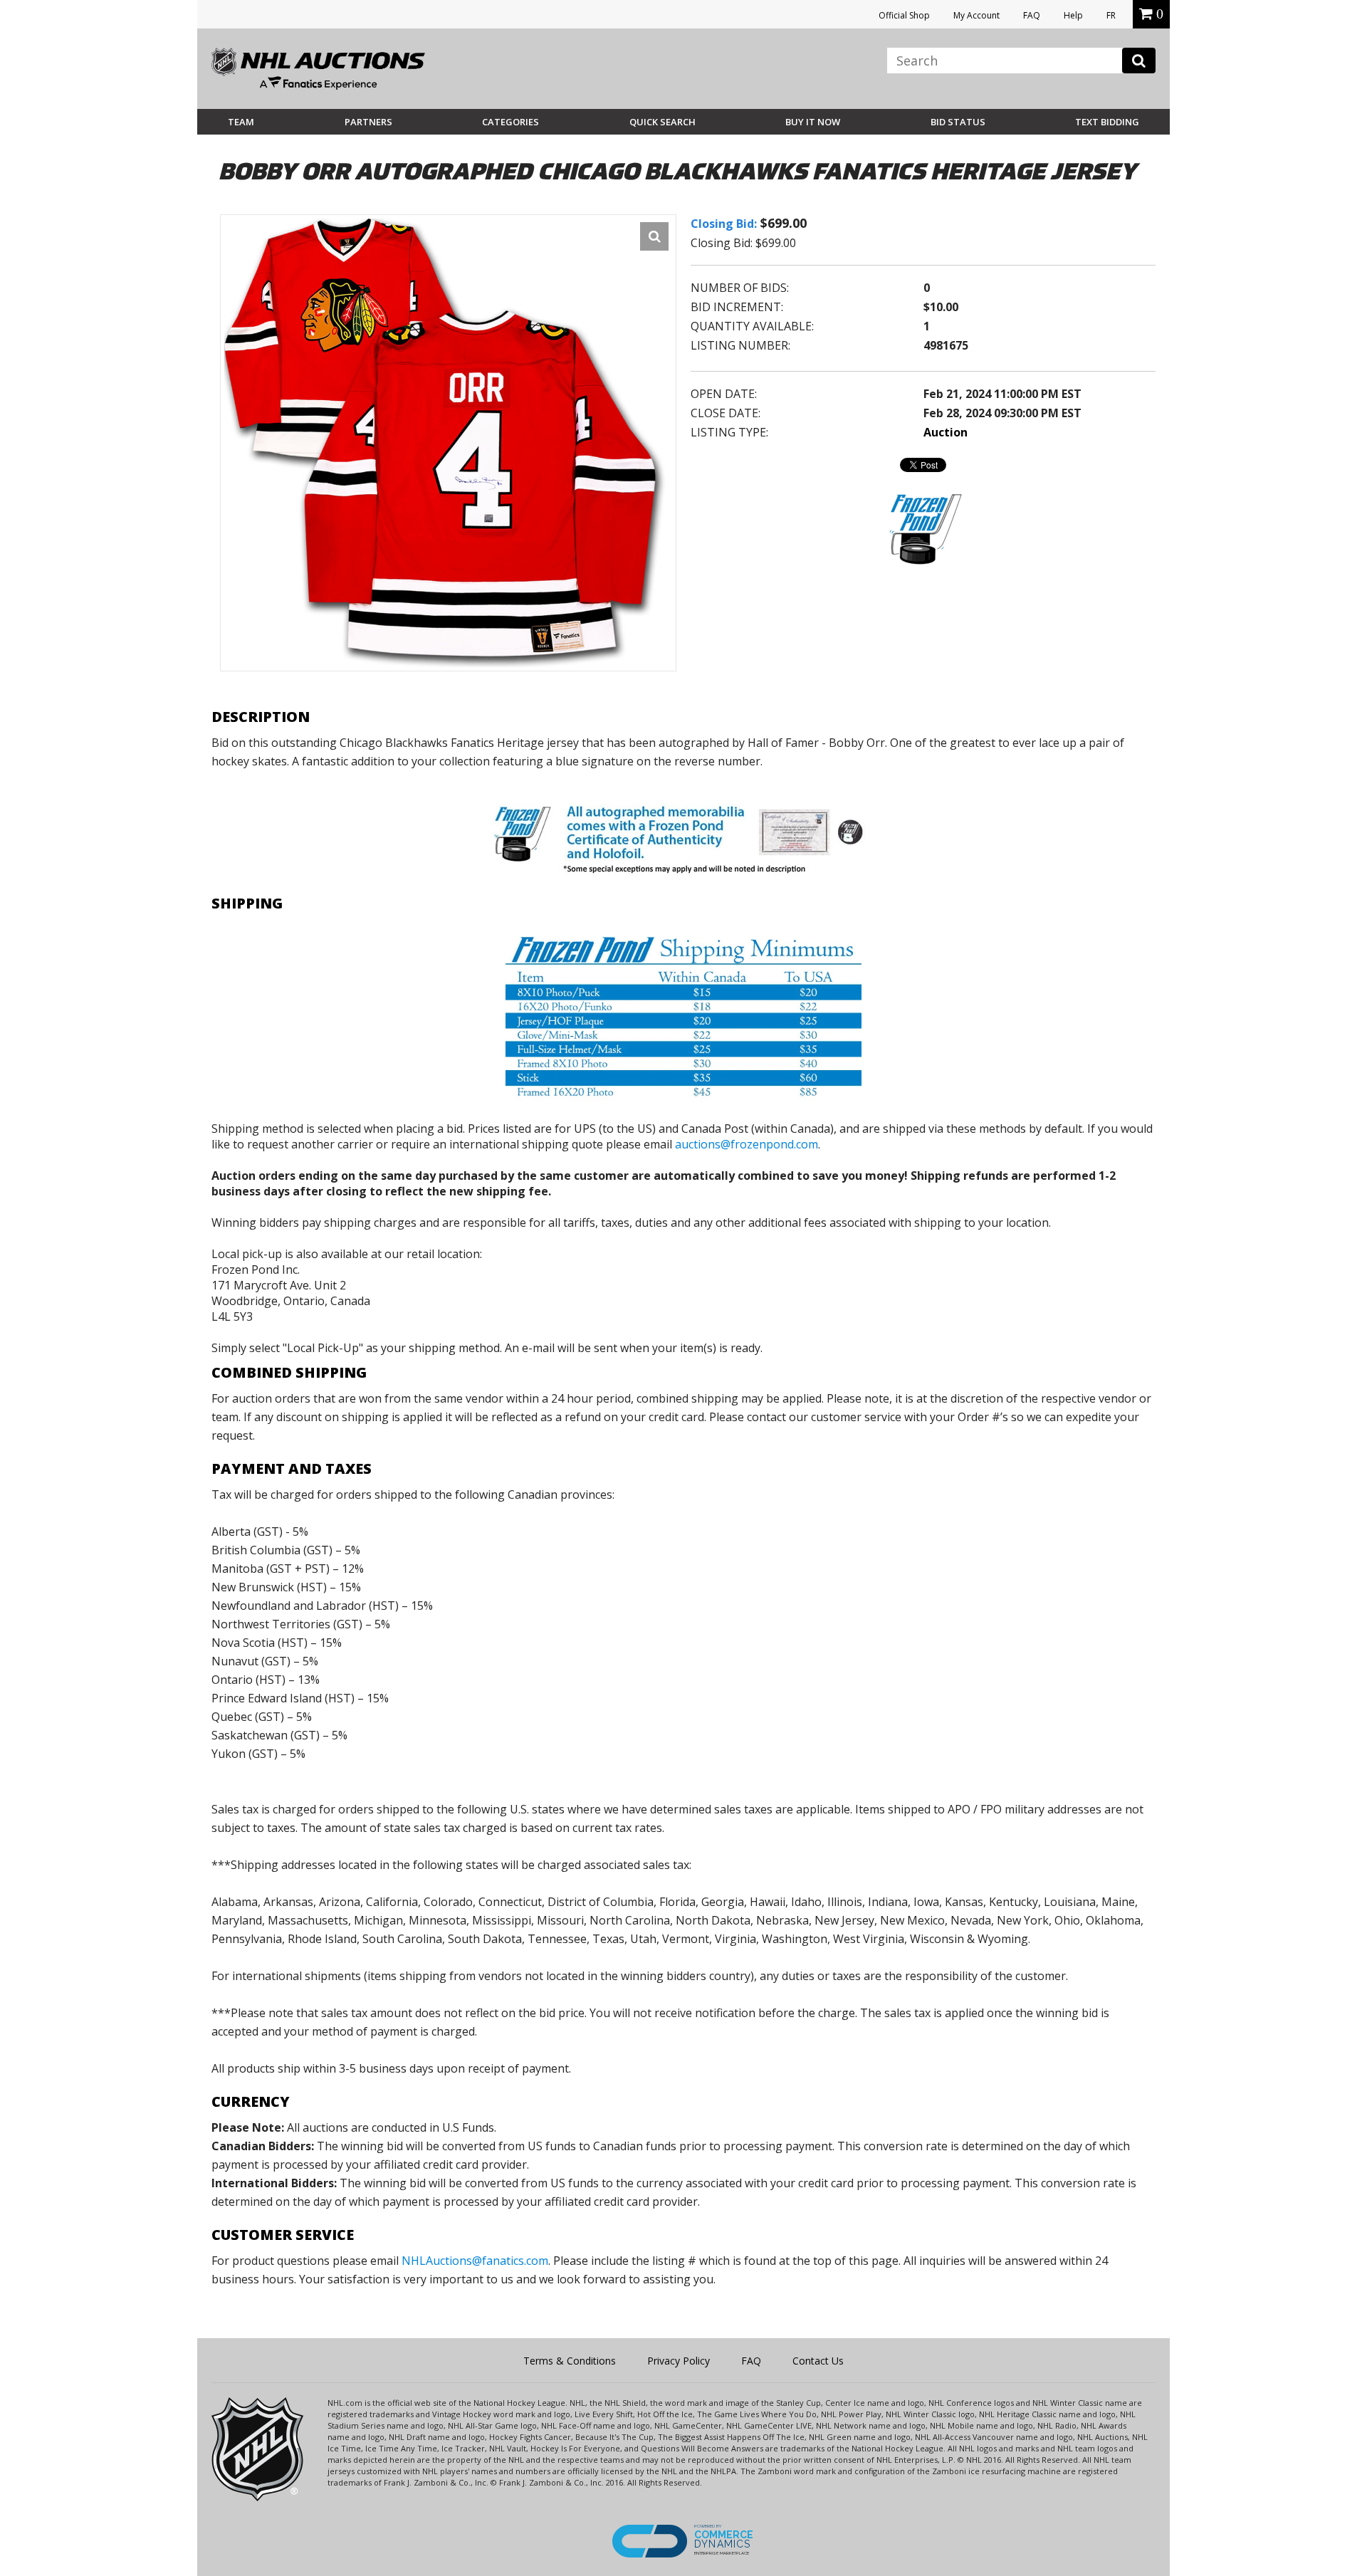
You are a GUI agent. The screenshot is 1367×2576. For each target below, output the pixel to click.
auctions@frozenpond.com (747, 1144)
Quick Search (662, 122)
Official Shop (904, 15)
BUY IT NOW (813, 122)
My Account (976, 15)
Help (1073, 15)
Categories (510, 122)
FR (1111, 15)
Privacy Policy (679, 2361)
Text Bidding (1107, 122)
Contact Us (818, 2361)
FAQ (1032, 15)
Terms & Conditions (570, 2361)
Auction (946, 432)
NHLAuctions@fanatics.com (475, 2261)
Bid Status (958, 122)
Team (241, 122)
